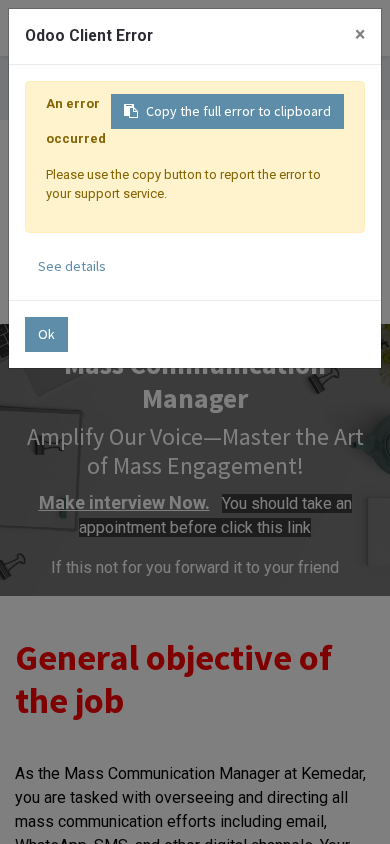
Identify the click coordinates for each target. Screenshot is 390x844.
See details (72, 266)
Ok (46, 334)
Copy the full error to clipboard (238, 111)
